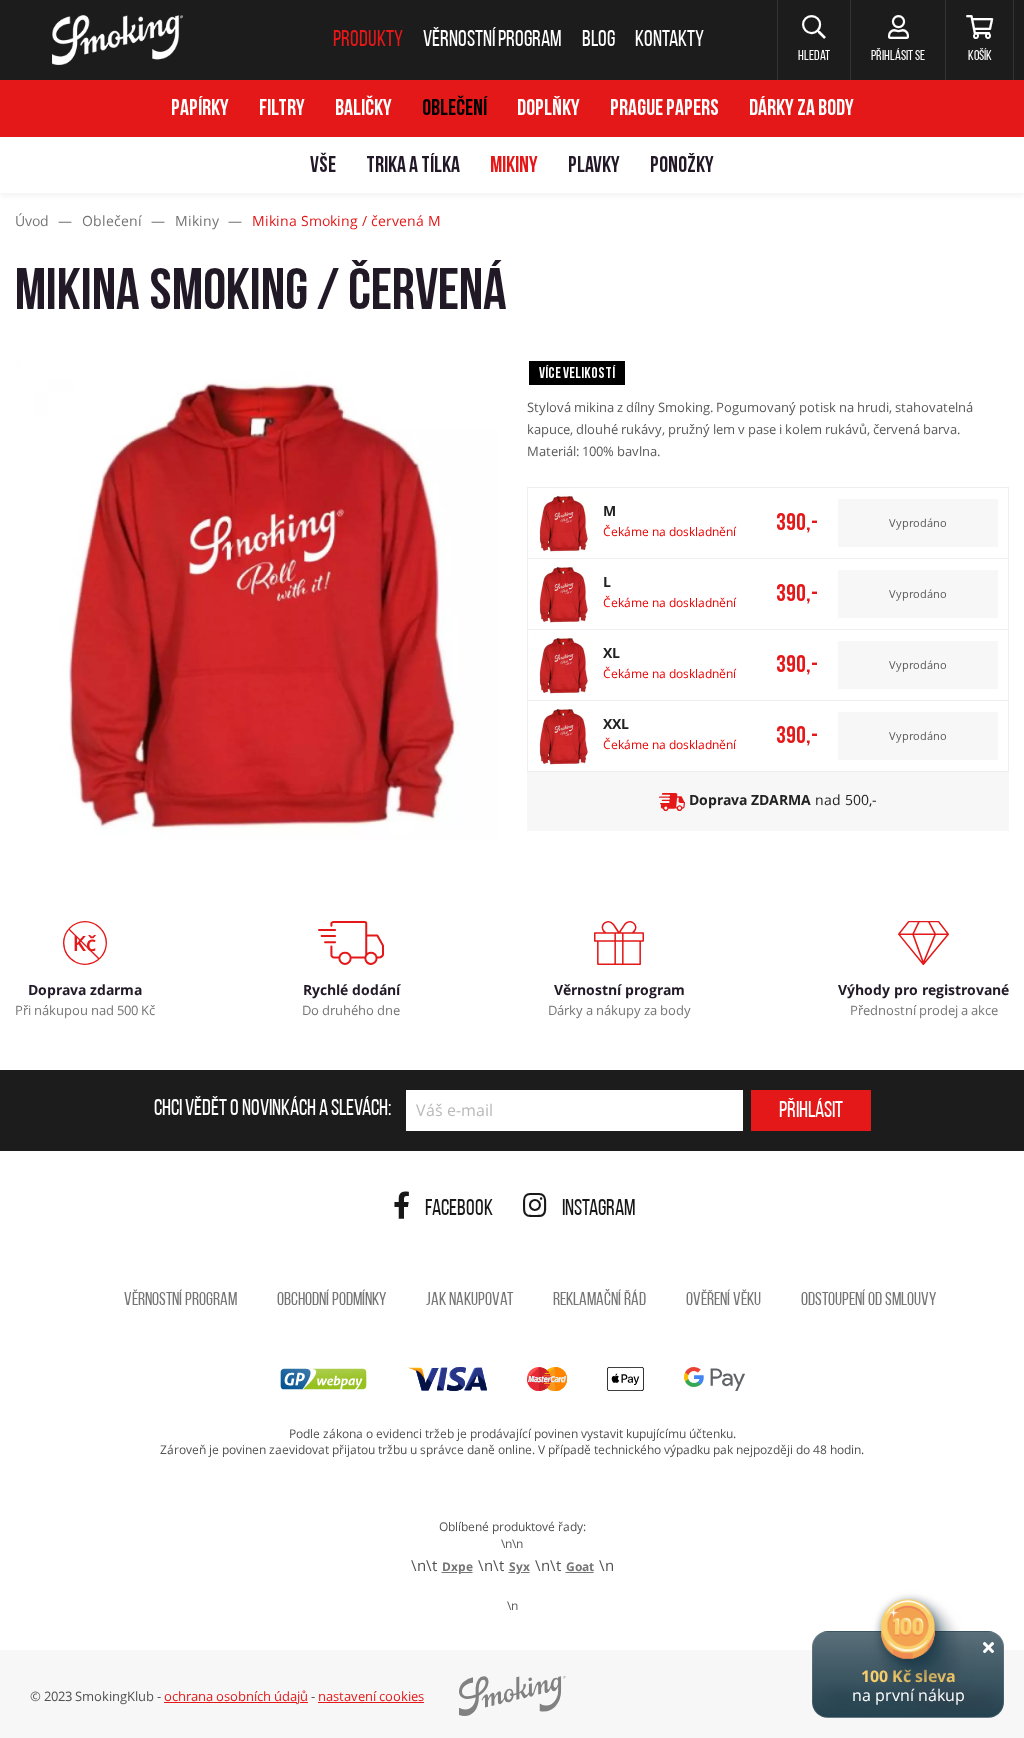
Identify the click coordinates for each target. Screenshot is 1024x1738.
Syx (519, 1566)
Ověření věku (723, 1301)
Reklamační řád (599, 1301)
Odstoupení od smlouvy (868, 1301)
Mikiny (514, 166)
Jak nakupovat (469, 1301)
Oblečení (454, 109)
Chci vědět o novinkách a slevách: (272, 1110)
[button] (813, 40)
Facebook (459, 1209)
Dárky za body (801, 109)
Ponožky (682, 166)
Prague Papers (664, 109)
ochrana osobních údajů (236, 1696)
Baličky (363, 109)
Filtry (282, 109)
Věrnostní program (180, 1301)
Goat (580, 1566)
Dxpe (457, 1566)
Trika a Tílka (413, 166)
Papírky (200, 109)
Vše (323, 166)
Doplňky (548, 109)
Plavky (594, 166)
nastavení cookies (371, 1696)
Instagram (599, 1209)
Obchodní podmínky (331, 1301)
